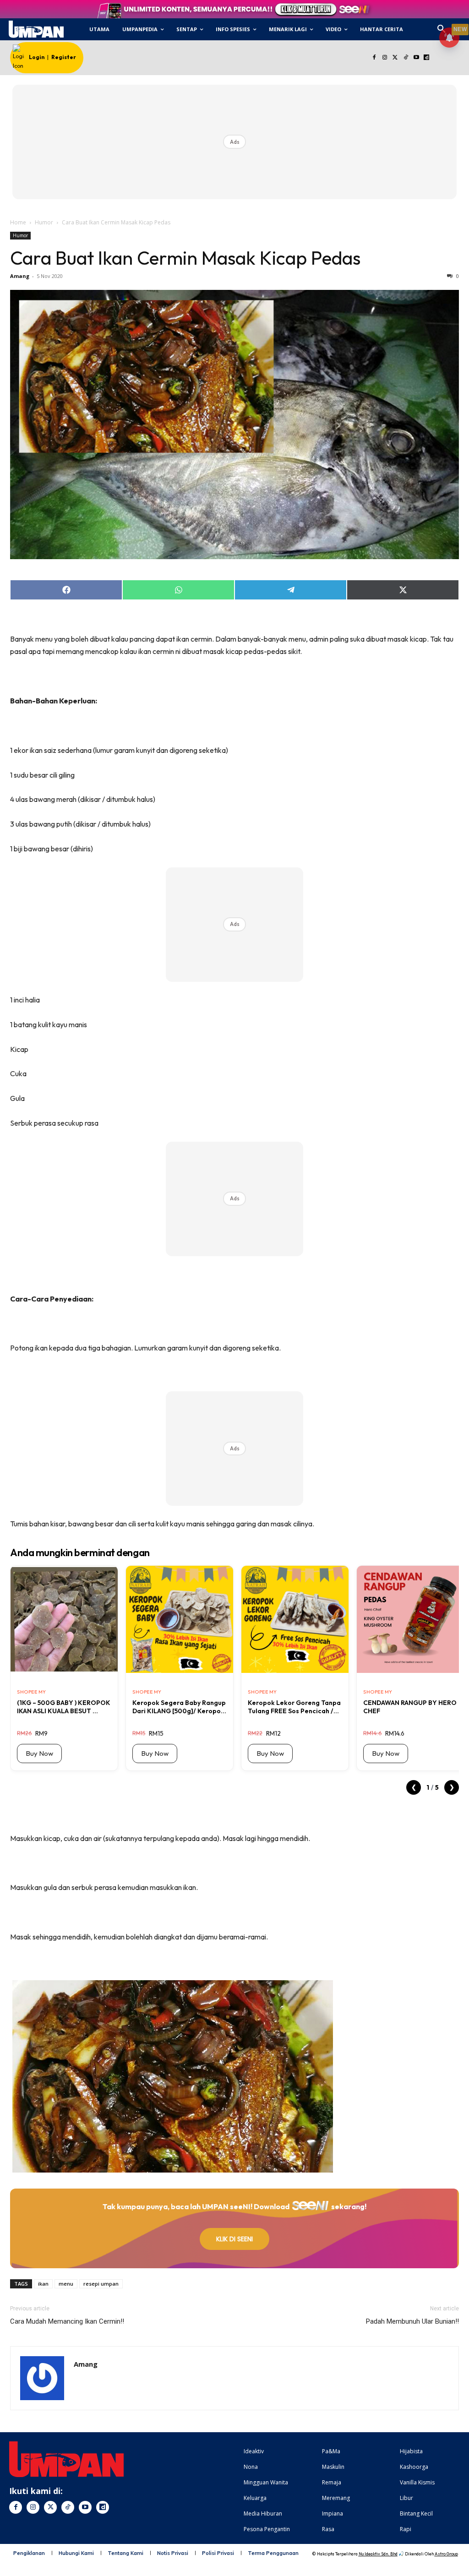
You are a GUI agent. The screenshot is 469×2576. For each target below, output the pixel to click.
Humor (44, 222)
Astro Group (446, 2554)
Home (18, 222)
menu (66, 2284)
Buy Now (39, 1753)
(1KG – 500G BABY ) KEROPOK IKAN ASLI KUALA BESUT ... (64, 1707)
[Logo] (36, 29)
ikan (43, 2284)
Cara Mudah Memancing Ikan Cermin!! (67, 2321)
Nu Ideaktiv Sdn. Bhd (378, 2554)
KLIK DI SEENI (234, 2239)
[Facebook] (374, 58)
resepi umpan (101, 2284)
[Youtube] (416, 58)
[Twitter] (395, 58)
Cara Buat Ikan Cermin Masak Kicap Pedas (185, 258)
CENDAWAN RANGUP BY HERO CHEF (410, 1707)
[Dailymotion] (427, 58)
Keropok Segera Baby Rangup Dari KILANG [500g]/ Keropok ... (179, 1707)
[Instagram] (385, 58)
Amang (20, 276)
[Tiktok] (406, 58)
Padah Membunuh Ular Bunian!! (412, 2321)
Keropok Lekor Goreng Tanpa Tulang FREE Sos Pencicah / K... (294, 1707)
